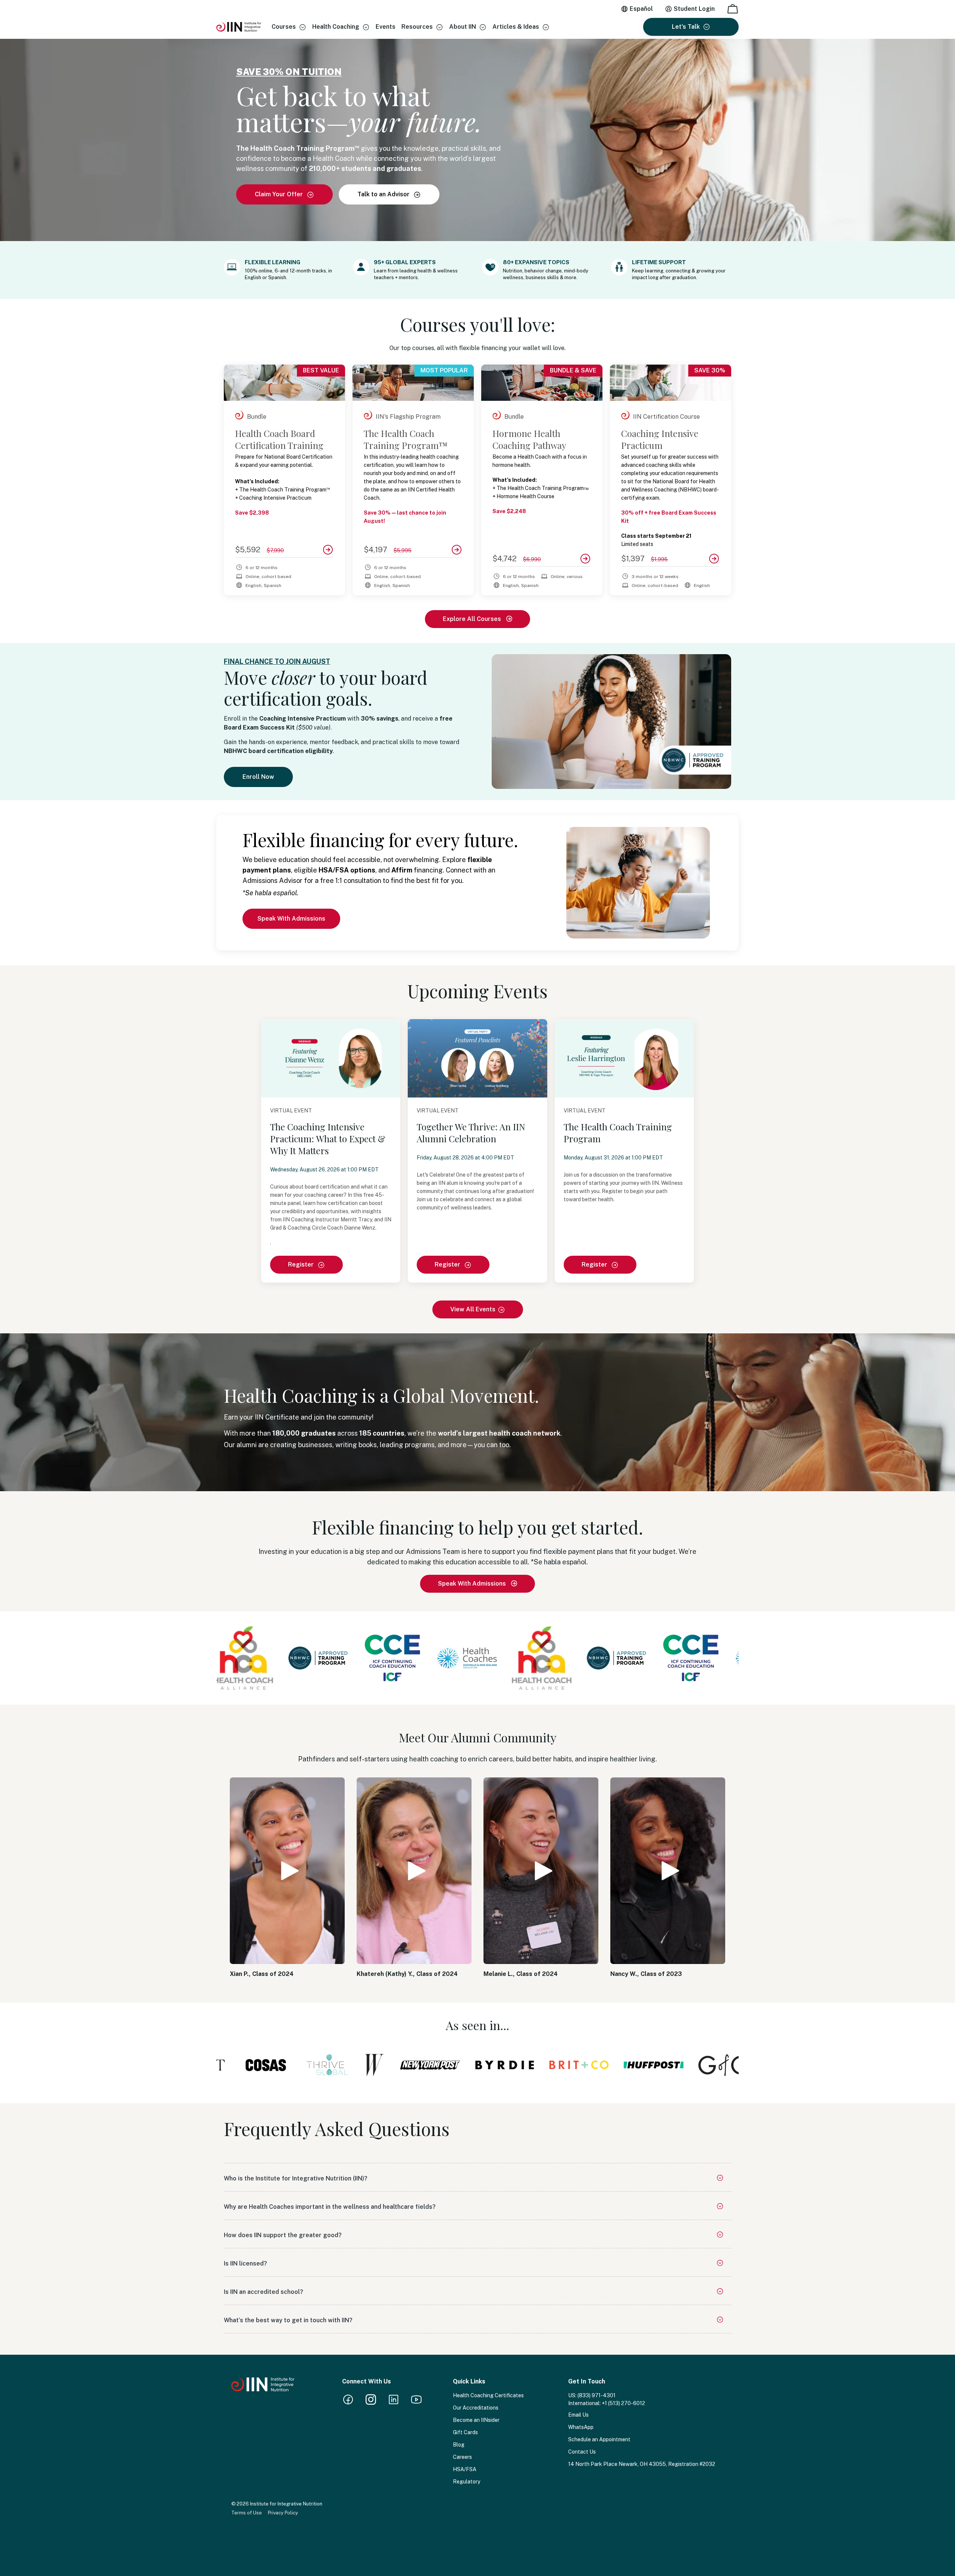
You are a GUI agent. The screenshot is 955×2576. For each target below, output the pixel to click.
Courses (284, 27)
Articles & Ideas (516, 27)
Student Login (694, 9)
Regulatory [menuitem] (466, 2482)
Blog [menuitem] (459, 2445)
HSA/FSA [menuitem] (465, 2469)
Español (641, 9)
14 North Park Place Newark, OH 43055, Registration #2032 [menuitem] (642, 2464)
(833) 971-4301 (597, 2395)
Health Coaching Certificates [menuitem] (488, 2395)
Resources (417, 27)
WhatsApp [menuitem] (581, 2427)
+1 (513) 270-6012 (623, 2403)
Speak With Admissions (291, 919)
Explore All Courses (473, 619)
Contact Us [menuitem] (582, 2452)
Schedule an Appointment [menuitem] (599, 2439)
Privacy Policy (283, 2513)
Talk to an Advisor (384, 194)
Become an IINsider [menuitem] (476, 2420)
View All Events (473, 1309)
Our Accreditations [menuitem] (476, 2408)
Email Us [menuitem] (578, 2415)
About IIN (463, 27)
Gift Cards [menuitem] (465, 2432)
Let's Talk (686, 27)
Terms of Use (247, 2513)
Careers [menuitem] (462, 2457)
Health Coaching (336, 27)
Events (386, 27)
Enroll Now (258, 777)
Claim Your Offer (280, 194)
